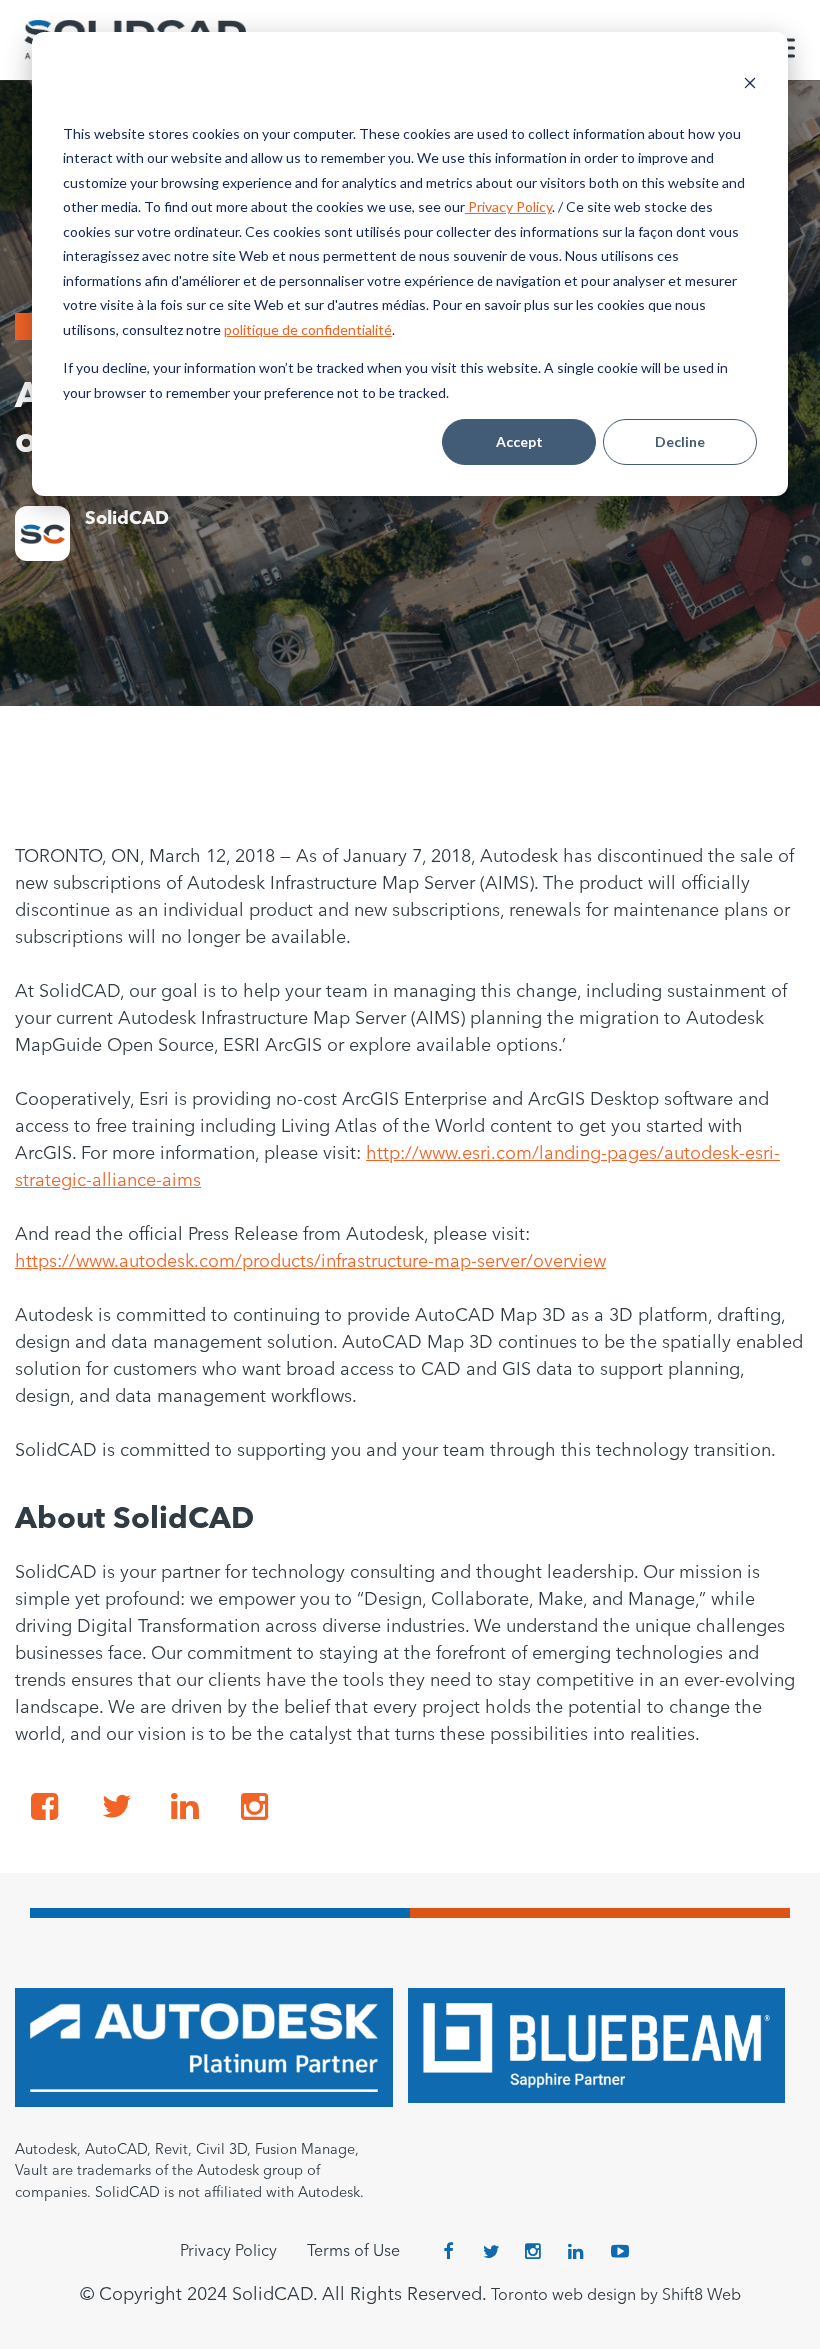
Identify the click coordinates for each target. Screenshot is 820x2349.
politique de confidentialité (308, 329)
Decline (680, 441)
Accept (519, 441)
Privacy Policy (508, 206)
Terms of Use (353, 2252)
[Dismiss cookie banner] (750, 85)
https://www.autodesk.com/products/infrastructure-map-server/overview (310, 1262)
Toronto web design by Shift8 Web (616, 2296)
